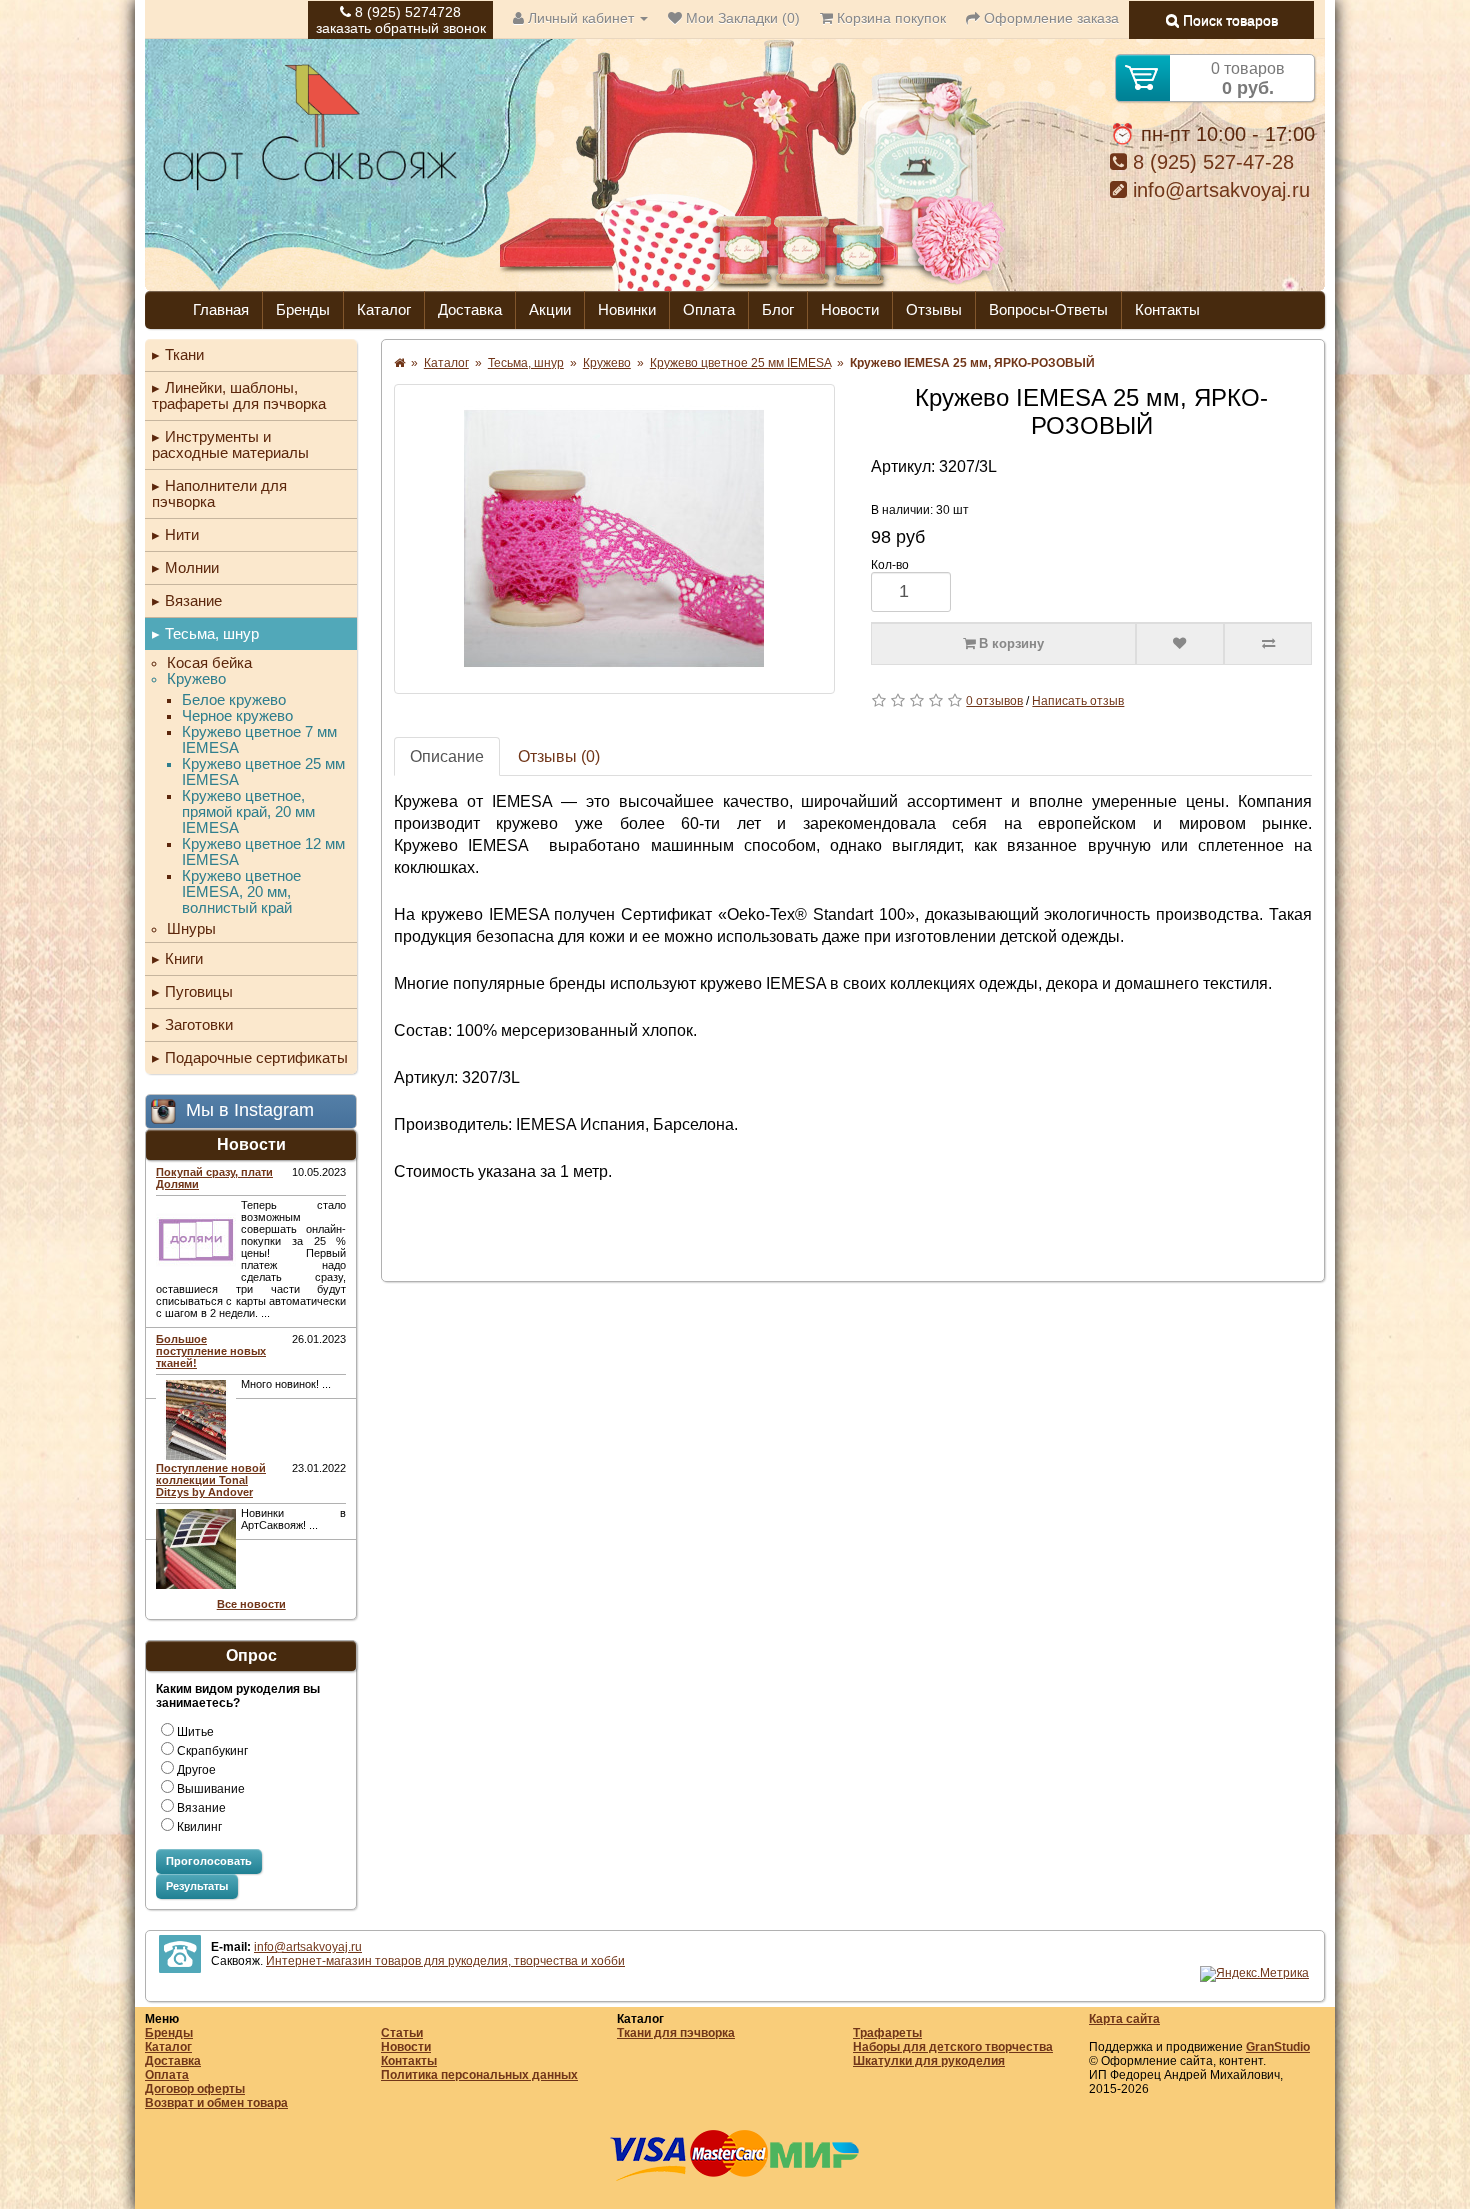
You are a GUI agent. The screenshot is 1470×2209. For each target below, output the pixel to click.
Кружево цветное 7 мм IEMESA (259, 740)
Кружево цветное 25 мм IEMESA (263, 772)
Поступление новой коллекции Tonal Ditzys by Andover (211, 1480)
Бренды (303, 309)
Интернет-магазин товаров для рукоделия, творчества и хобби (445, 1961)
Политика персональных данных (479, 2075)
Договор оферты (195, 2089)
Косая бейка (209, 663)
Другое (196, 1770)
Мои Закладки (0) (741, 18)
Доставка (470, 309)
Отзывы (934, 309)
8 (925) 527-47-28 (1210, 162)
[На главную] (310, 188)
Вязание (193, 600)
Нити (182, 534)
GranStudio (1278, 2047)
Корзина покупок (889, 18)
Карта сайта (1124, 2019)
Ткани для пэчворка (676, 2033)
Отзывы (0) (559, 756)
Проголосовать (209, 1861)
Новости (850, 309)
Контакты (1167, 309)
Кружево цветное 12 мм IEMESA (263, 852)
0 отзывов (994, 701)
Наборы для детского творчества (953, 2047)
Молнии (192, 567)
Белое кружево (234, 700)
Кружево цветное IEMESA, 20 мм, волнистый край (241, 892)
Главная (221, 309)
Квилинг (199, 1827)
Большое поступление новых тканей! (211, 1351)
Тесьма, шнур (212, 633)
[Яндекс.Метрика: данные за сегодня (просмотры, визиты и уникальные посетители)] (1254, 1974)
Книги (184, 958)
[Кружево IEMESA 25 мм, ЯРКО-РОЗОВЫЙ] (614, 539)
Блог (778, 309)
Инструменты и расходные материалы (230, 444)
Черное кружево (237, 716)
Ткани (184, 354)
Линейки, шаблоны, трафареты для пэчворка (239, 395)
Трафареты (887, 2033)
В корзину (1009, 643)
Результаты (197, 1886)
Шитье (195, 1732)
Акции (550, 309)
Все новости (251, 1604)
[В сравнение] (1268, 644)
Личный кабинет (581, 18)
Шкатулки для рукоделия (929, 2061)
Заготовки (199, 1024)
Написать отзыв (1078, 701)
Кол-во (890, 565)
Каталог (384, 309)
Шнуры (191, 929)
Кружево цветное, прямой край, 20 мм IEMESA (248, 812)
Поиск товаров (1228, 20)
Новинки (627, 309)
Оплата (709, 309)
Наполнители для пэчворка (219, 493)
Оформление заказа (1049, 18)
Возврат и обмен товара (216, 2103)
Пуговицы (199, 991)
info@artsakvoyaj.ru (1218, 190)
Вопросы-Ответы (1048, 309)
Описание (447, 756)
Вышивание (211, 1789)
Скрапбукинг (212, 1751)
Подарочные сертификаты (256, 1057)
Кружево (196, 679)
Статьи (402, 2033)
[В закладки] (1180, 644)
